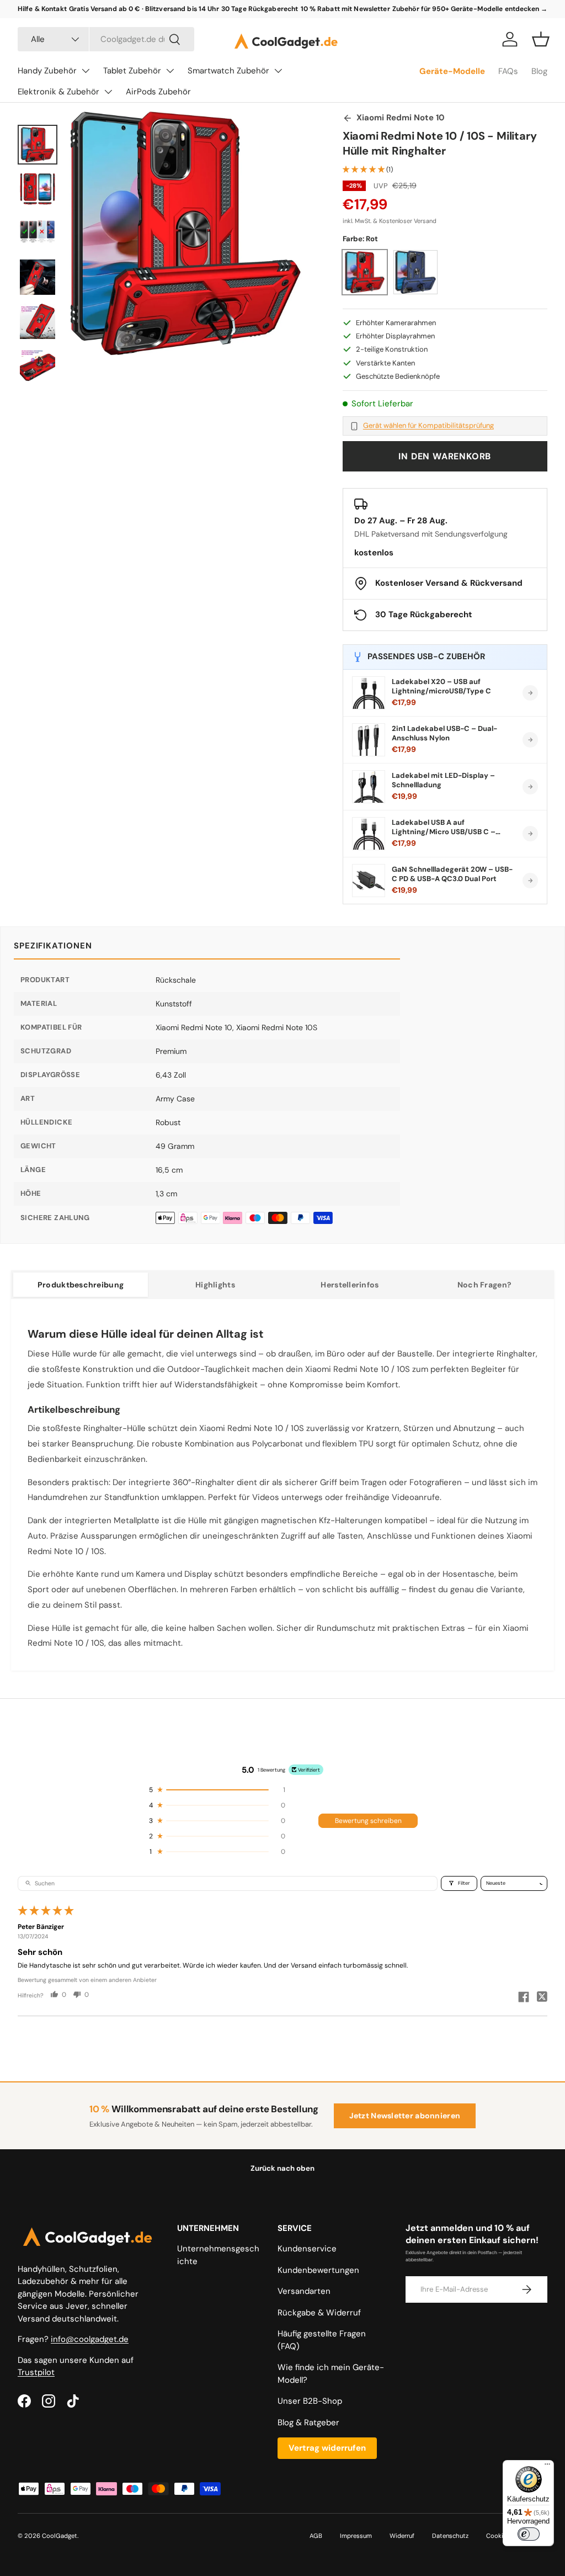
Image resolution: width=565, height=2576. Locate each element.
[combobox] (106, 39)
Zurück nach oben (282, 2168)
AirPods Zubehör (158, 92)
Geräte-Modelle (452, 71)
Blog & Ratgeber (308, 2423)
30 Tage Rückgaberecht (260, 9)
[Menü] (547, 2467)
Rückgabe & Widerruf (319, 2313)
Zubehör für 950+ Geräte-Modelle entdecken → (470, 9)
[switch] (529, 2534)
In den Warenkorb (445, 456)
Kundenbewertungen (318, 2270)
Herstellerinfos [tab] (350, 1285)
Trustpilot (36, 2372)
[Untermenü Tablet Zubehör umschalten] (170, 71)
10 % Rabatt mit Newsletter (345, 9)
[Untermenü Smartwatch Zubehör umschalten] (278, 71)
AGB (316, 2536)
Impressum (356, 2536)
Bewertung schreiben (368, 1821)
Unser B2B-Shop (310, 2401)
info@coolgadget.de (90, 2339)
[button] (541, 39)
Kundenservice (307, 2249)
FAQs (508, 71)
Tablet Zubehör (132, 71)
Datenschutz (450, 2536)
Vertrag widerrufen (327, 2448)
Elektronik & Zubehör (58, 92)
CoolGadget (60, 2536)
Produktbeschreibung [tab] (81, 1285)
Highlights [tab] (215, 1285)
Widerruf (402, 2536)
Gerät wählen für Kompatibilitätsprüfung (428, 426)
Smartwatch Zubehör (228, 71)
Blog (539, 71)
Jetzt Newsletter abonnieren (405, 2116)
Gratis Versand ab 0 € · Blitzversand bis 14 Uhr (144, 9)
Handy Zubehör (47, 71)
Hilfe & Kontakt (42, 9)
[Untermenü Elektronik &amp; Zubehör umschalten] (108, 92)
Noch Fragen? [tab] (484, 1285)
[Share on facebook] (524, 1998)
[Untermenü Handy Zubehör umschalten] (86, 71)
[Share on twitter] (542, 1998)
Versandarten (304, 2291)
